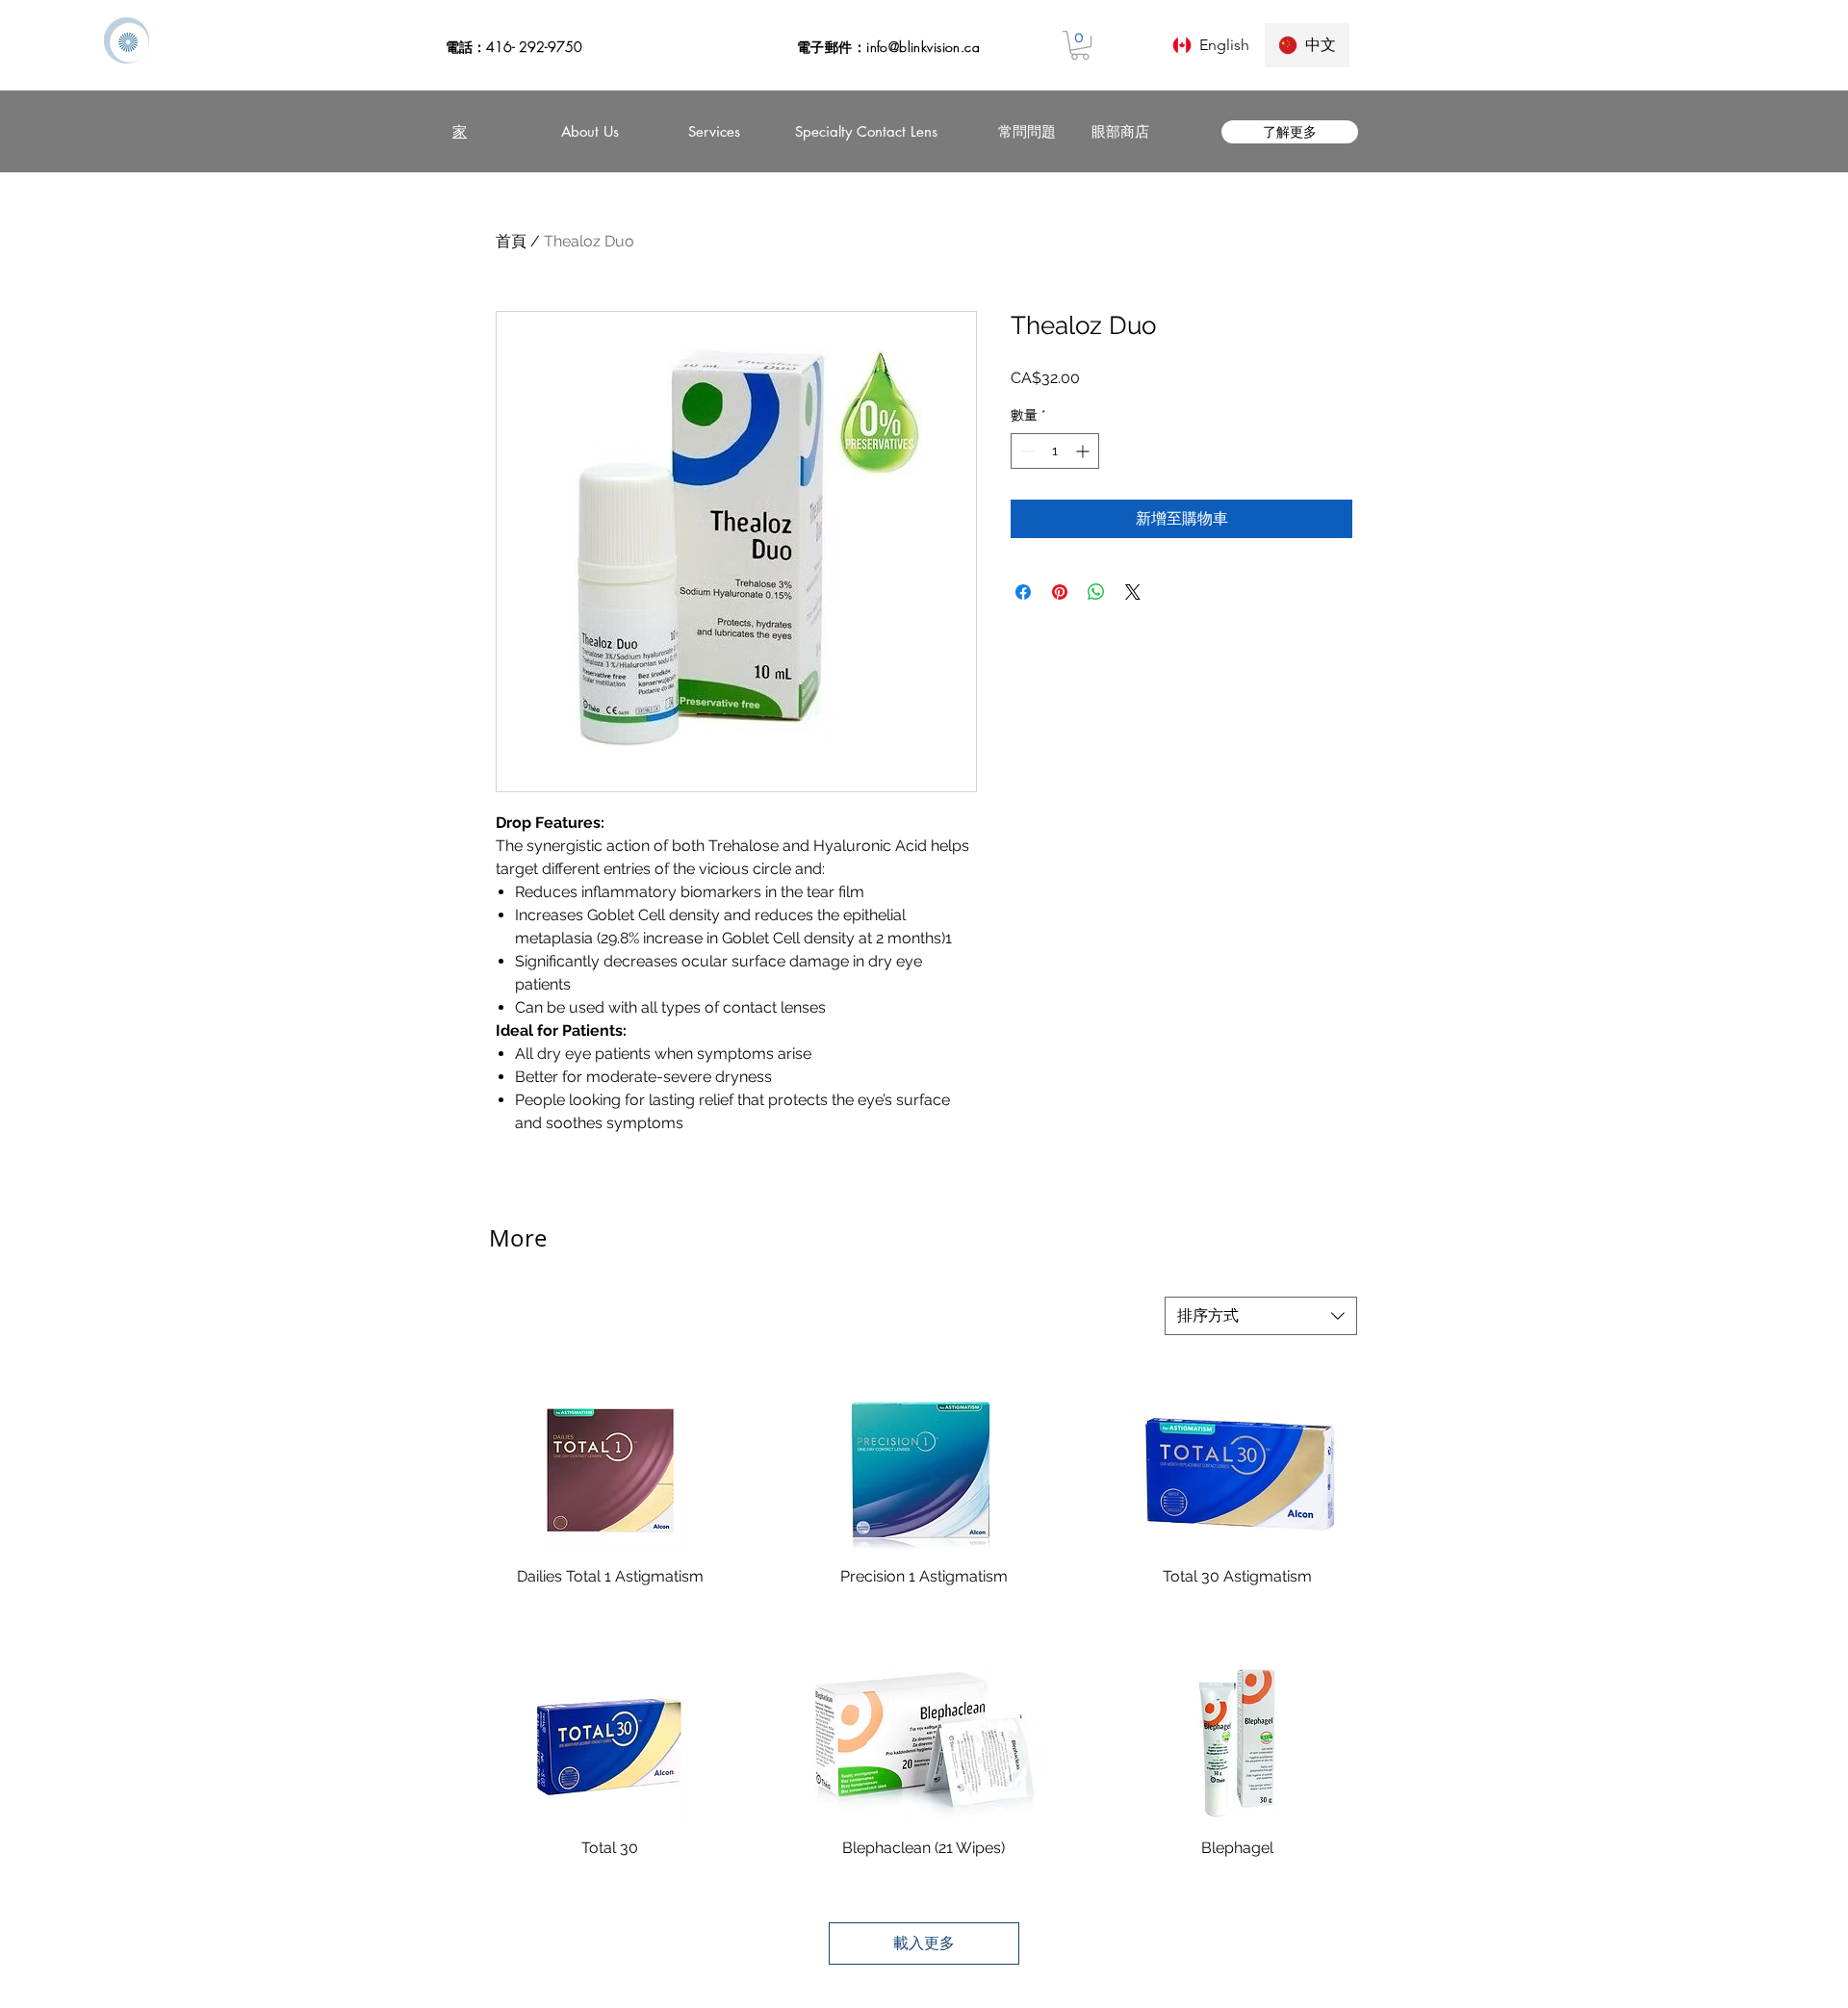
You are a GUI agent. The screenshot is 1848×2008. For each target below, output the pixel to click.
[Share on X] (1133, 592)
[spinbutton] (1055, 451)
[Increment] (1084, 451)
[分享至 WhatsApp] (1096, 592)
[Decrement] (1026, 451)
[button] (1080, 45)
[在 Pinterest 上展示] (1060, 592)
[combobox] (1261, 1316)
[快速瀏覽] (610, 1472)
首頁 (511, 241)
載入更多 (924, 1943)
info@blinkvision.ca (923, 47)
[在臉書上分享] (1023, 592)
